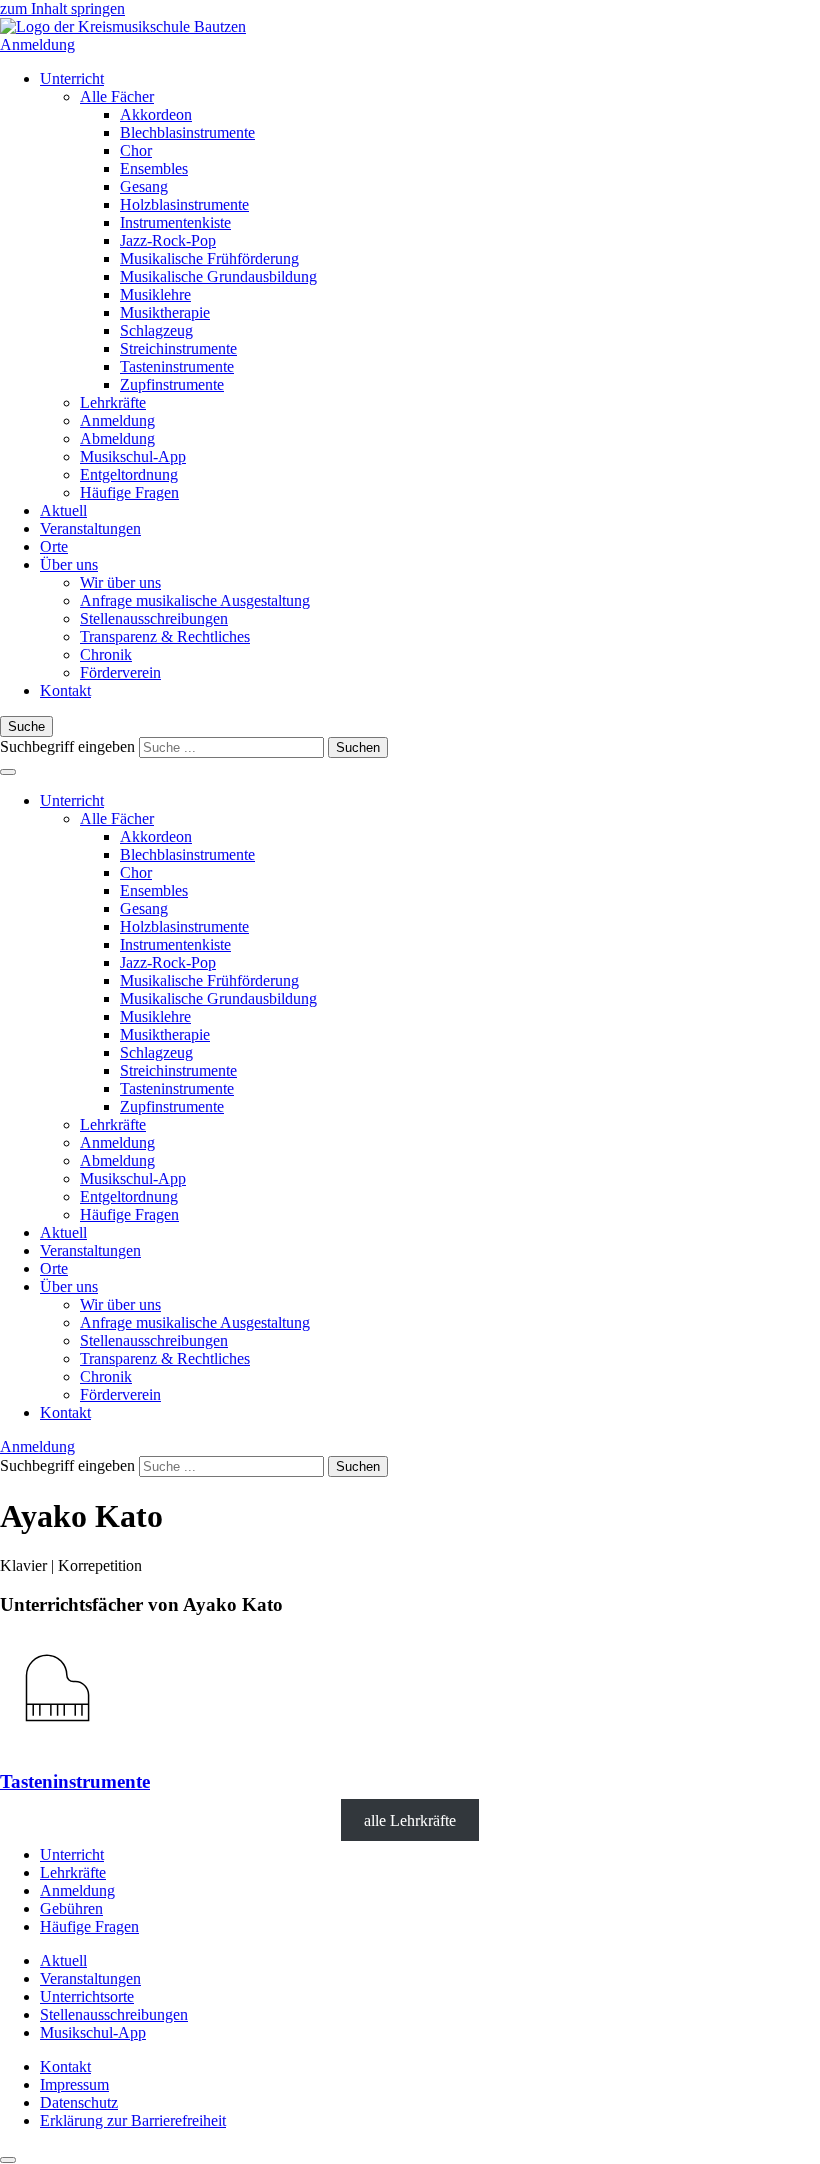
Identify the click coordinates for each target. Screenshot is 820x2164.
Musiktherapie (165, 312)
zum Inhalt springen (62, 8)
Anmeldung (37, 44)
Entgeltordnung (129, 474)
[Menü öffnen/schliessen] (8, 772)
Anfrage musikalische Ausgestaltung (195, 600)
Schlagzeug (156, 330)
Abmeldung (117, 438)
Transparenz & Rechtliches (165, 636)
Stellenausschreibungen (154, 618)
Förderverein (120, 672)
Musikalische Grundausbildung (218, 276)
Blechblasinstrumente (187, 132)
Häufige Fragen (129, 492)
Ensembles (154, 168)
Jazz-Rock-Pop (168, 240)
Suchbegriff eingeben (67, 746)
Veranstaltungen (90, 528)
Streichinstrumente (178, 348)
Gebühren (71, 1908)
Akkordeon (156, 114)
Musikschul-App (133, 456)
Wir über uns (120, 582)
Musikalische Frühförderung (209, 258)
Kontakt (65, 690)
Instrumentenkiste (175, 222)
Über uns (69, 564)
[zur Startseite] (123, 26)
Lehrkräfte (113, 402)
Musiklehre (155, 294)
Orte (54, 546)
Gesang (144, 186)
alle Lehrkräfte (410, 1820)
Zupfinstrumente (172, 384)
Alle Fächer (117, 96)
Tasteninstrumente (177, 366)
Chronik (106, 654)
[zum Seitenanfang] (8, 2160)
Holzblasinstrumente (184, 204)
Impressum (74, 2084)
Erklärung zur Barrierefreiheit (133, 2120)
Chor (136, 150)
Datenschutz (79, 2102)
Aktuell (63, 510)
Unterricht (72, 78)
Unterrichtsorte (87, 1996)
